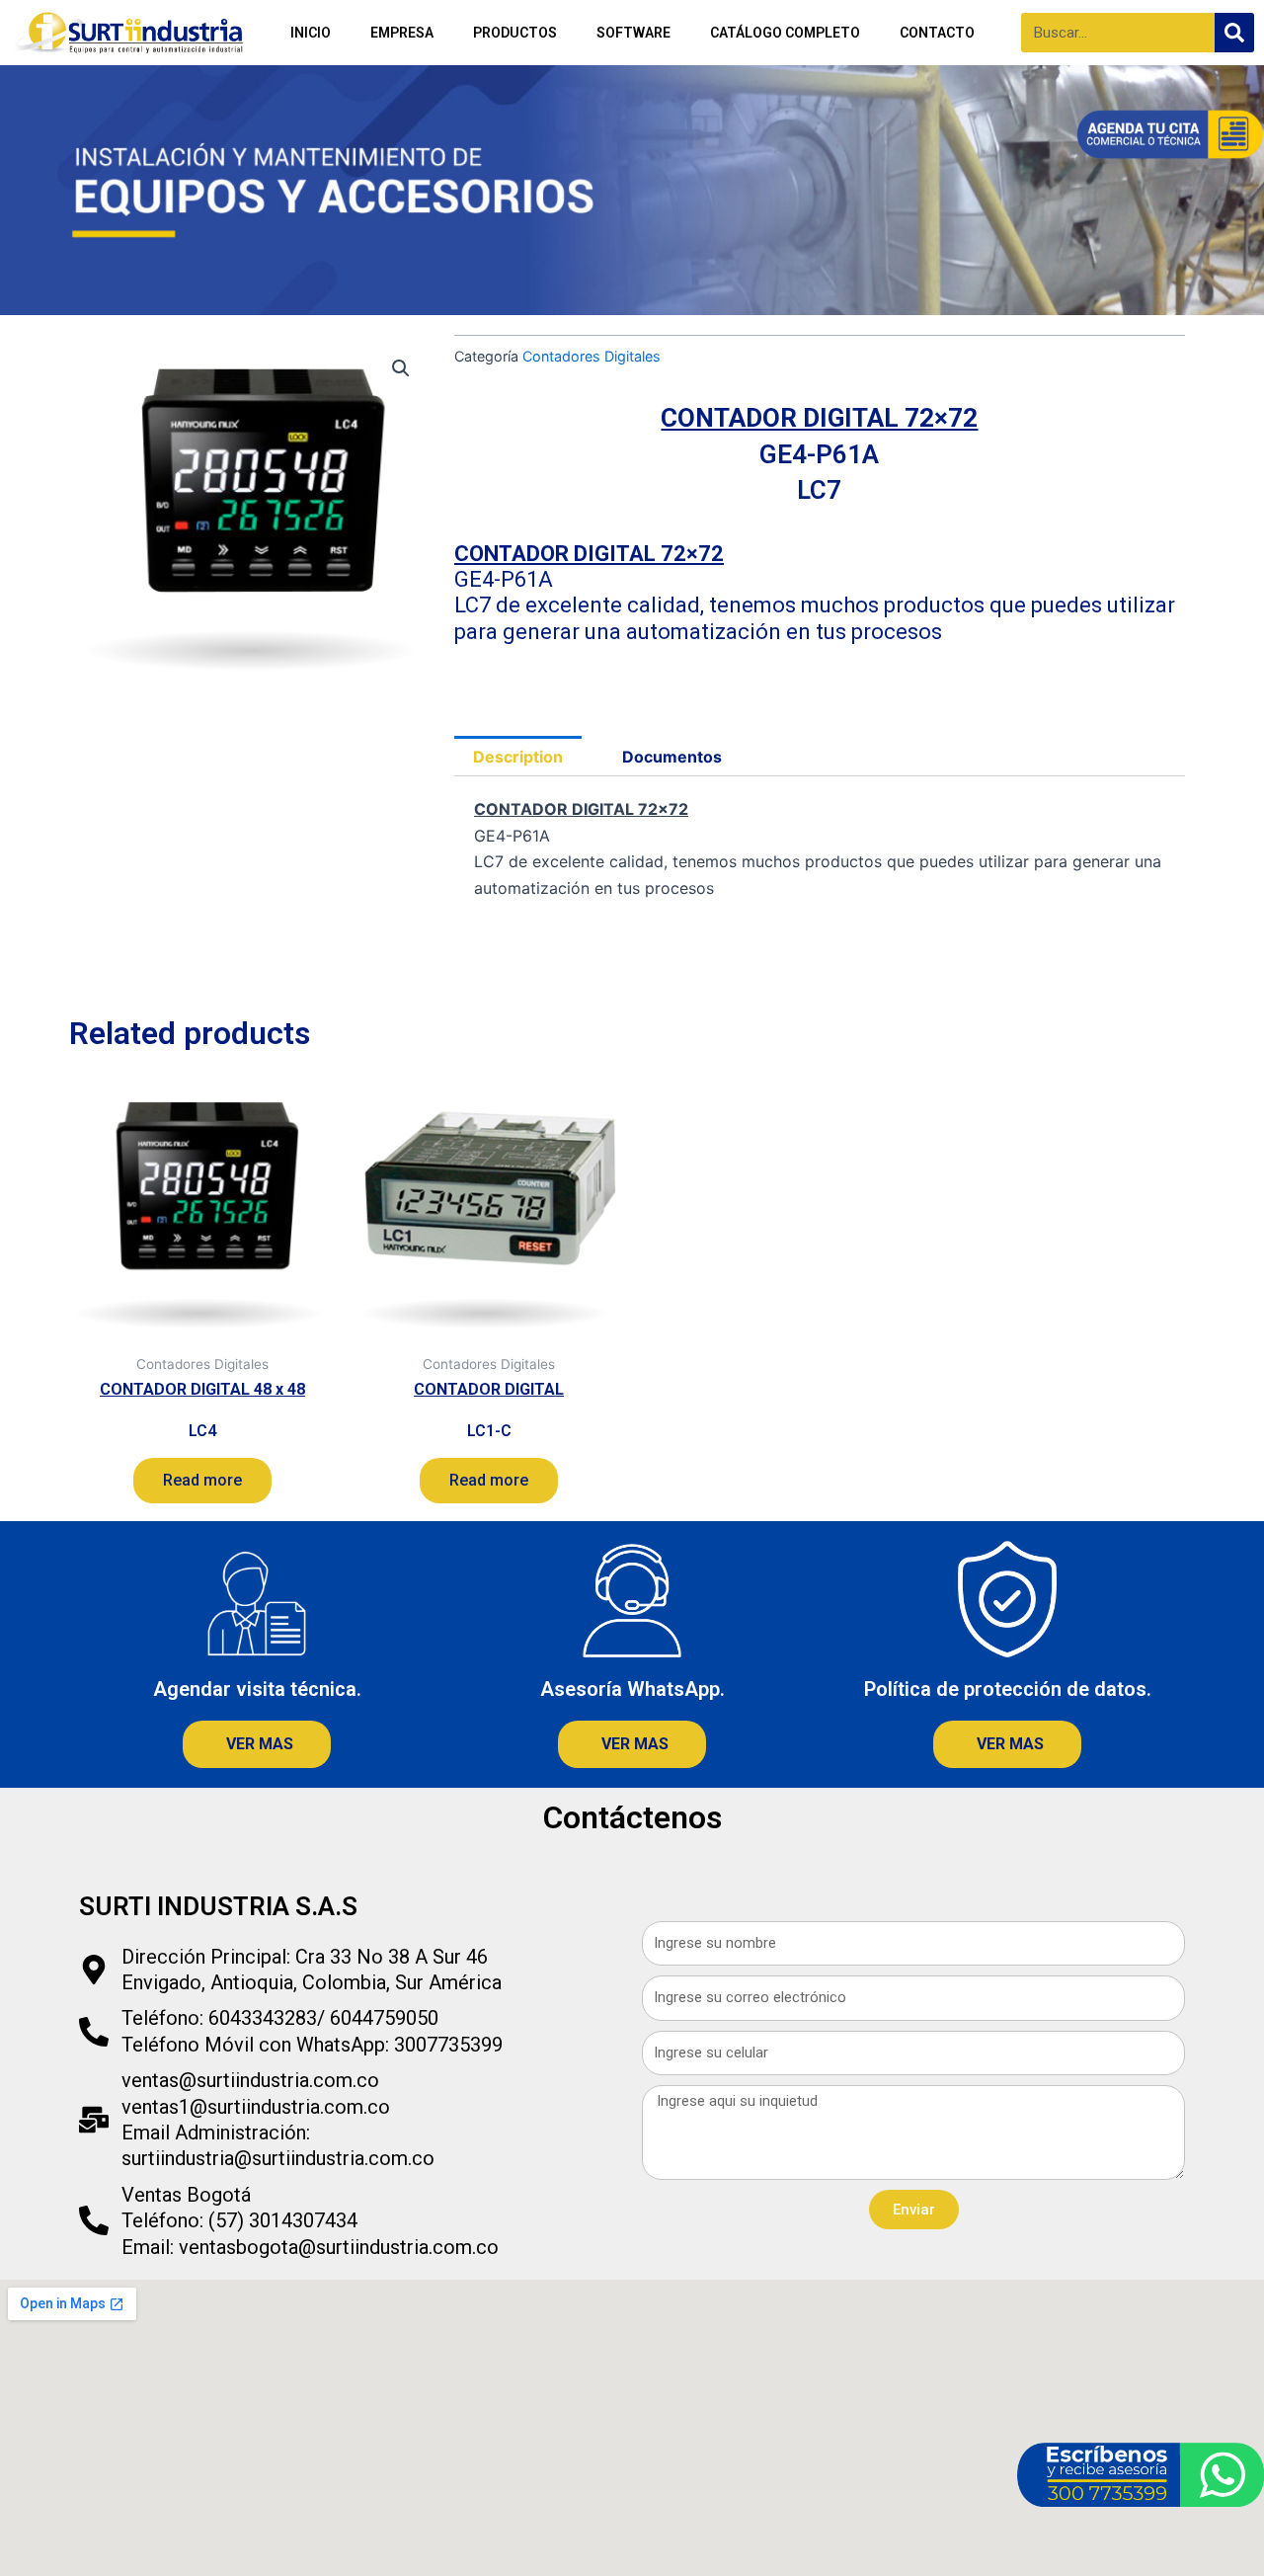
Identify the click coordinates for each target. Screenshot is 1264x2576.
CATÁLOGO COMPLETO (785, 33)
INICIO (311, 33)
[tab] (518, 757)
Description (518, 757)
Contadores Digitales (592, 356)
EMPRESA (402, 33)
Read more (202, 1480)
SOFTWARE (633, 33)
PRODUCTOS (515, 33)
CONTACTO (937, 33)
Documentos (672, 757)
